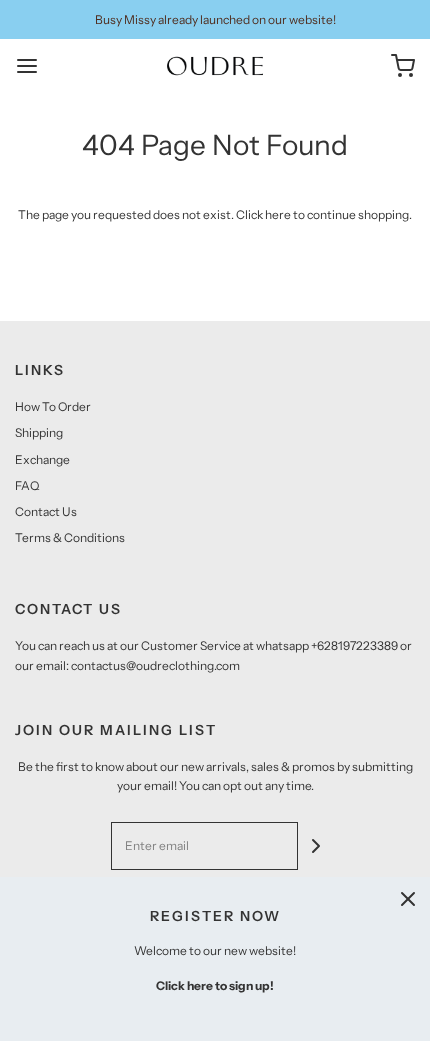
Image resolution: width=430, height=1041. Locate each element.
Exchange (42, 459)
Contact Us (46, 511)
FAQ (27, 485)
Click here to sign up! (215, 985)
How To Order (53, 406)
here (278, 214)
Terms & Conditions (70, 537)
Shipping (39, 432)
